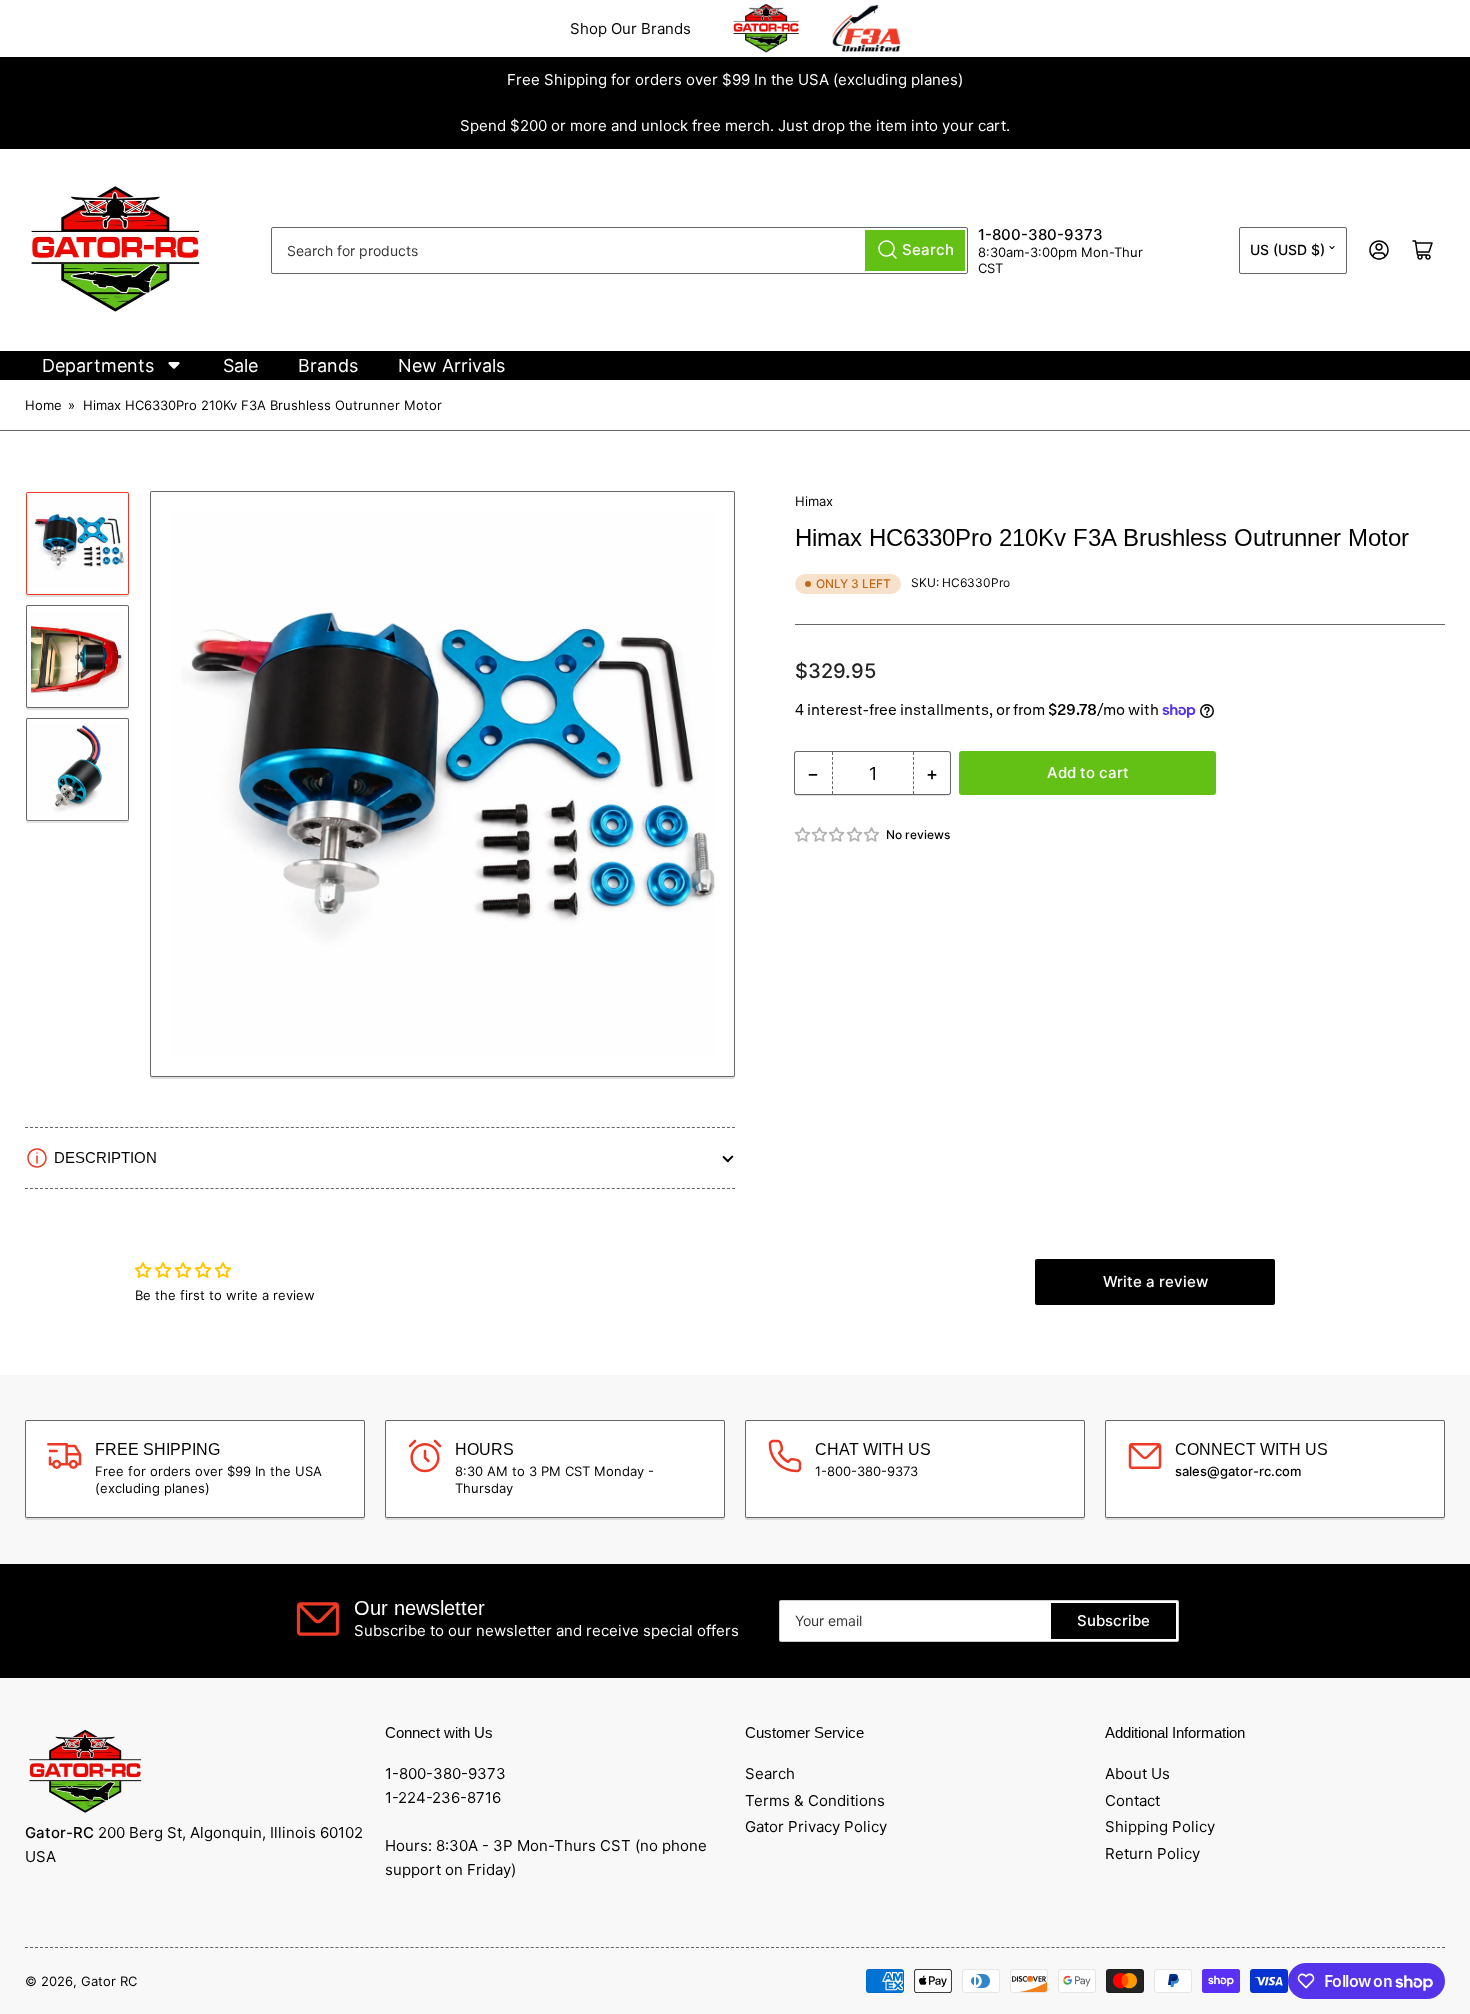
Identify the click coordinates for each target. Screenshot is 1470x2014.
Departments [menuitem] (98, 365)
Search (770, 1773)
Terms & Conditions (815, 1800)
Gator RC (109, 1981)
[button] (838, 834)
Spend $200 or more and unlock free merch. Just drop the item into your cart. (735, 125)
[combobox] (619, 250)
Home (43, 405)
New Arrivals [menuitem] (451, 365)
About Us (1137, 1773)
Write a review (1155, 1281)
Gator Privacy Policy (816, 1826)
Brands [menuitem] (328, 365)
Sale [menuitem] (240, 365)
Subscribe (1113, 1620)
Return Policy (1152, 1853)
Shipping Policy (1160, 1826)
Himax (814, 501)
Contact (1132, 1800)
